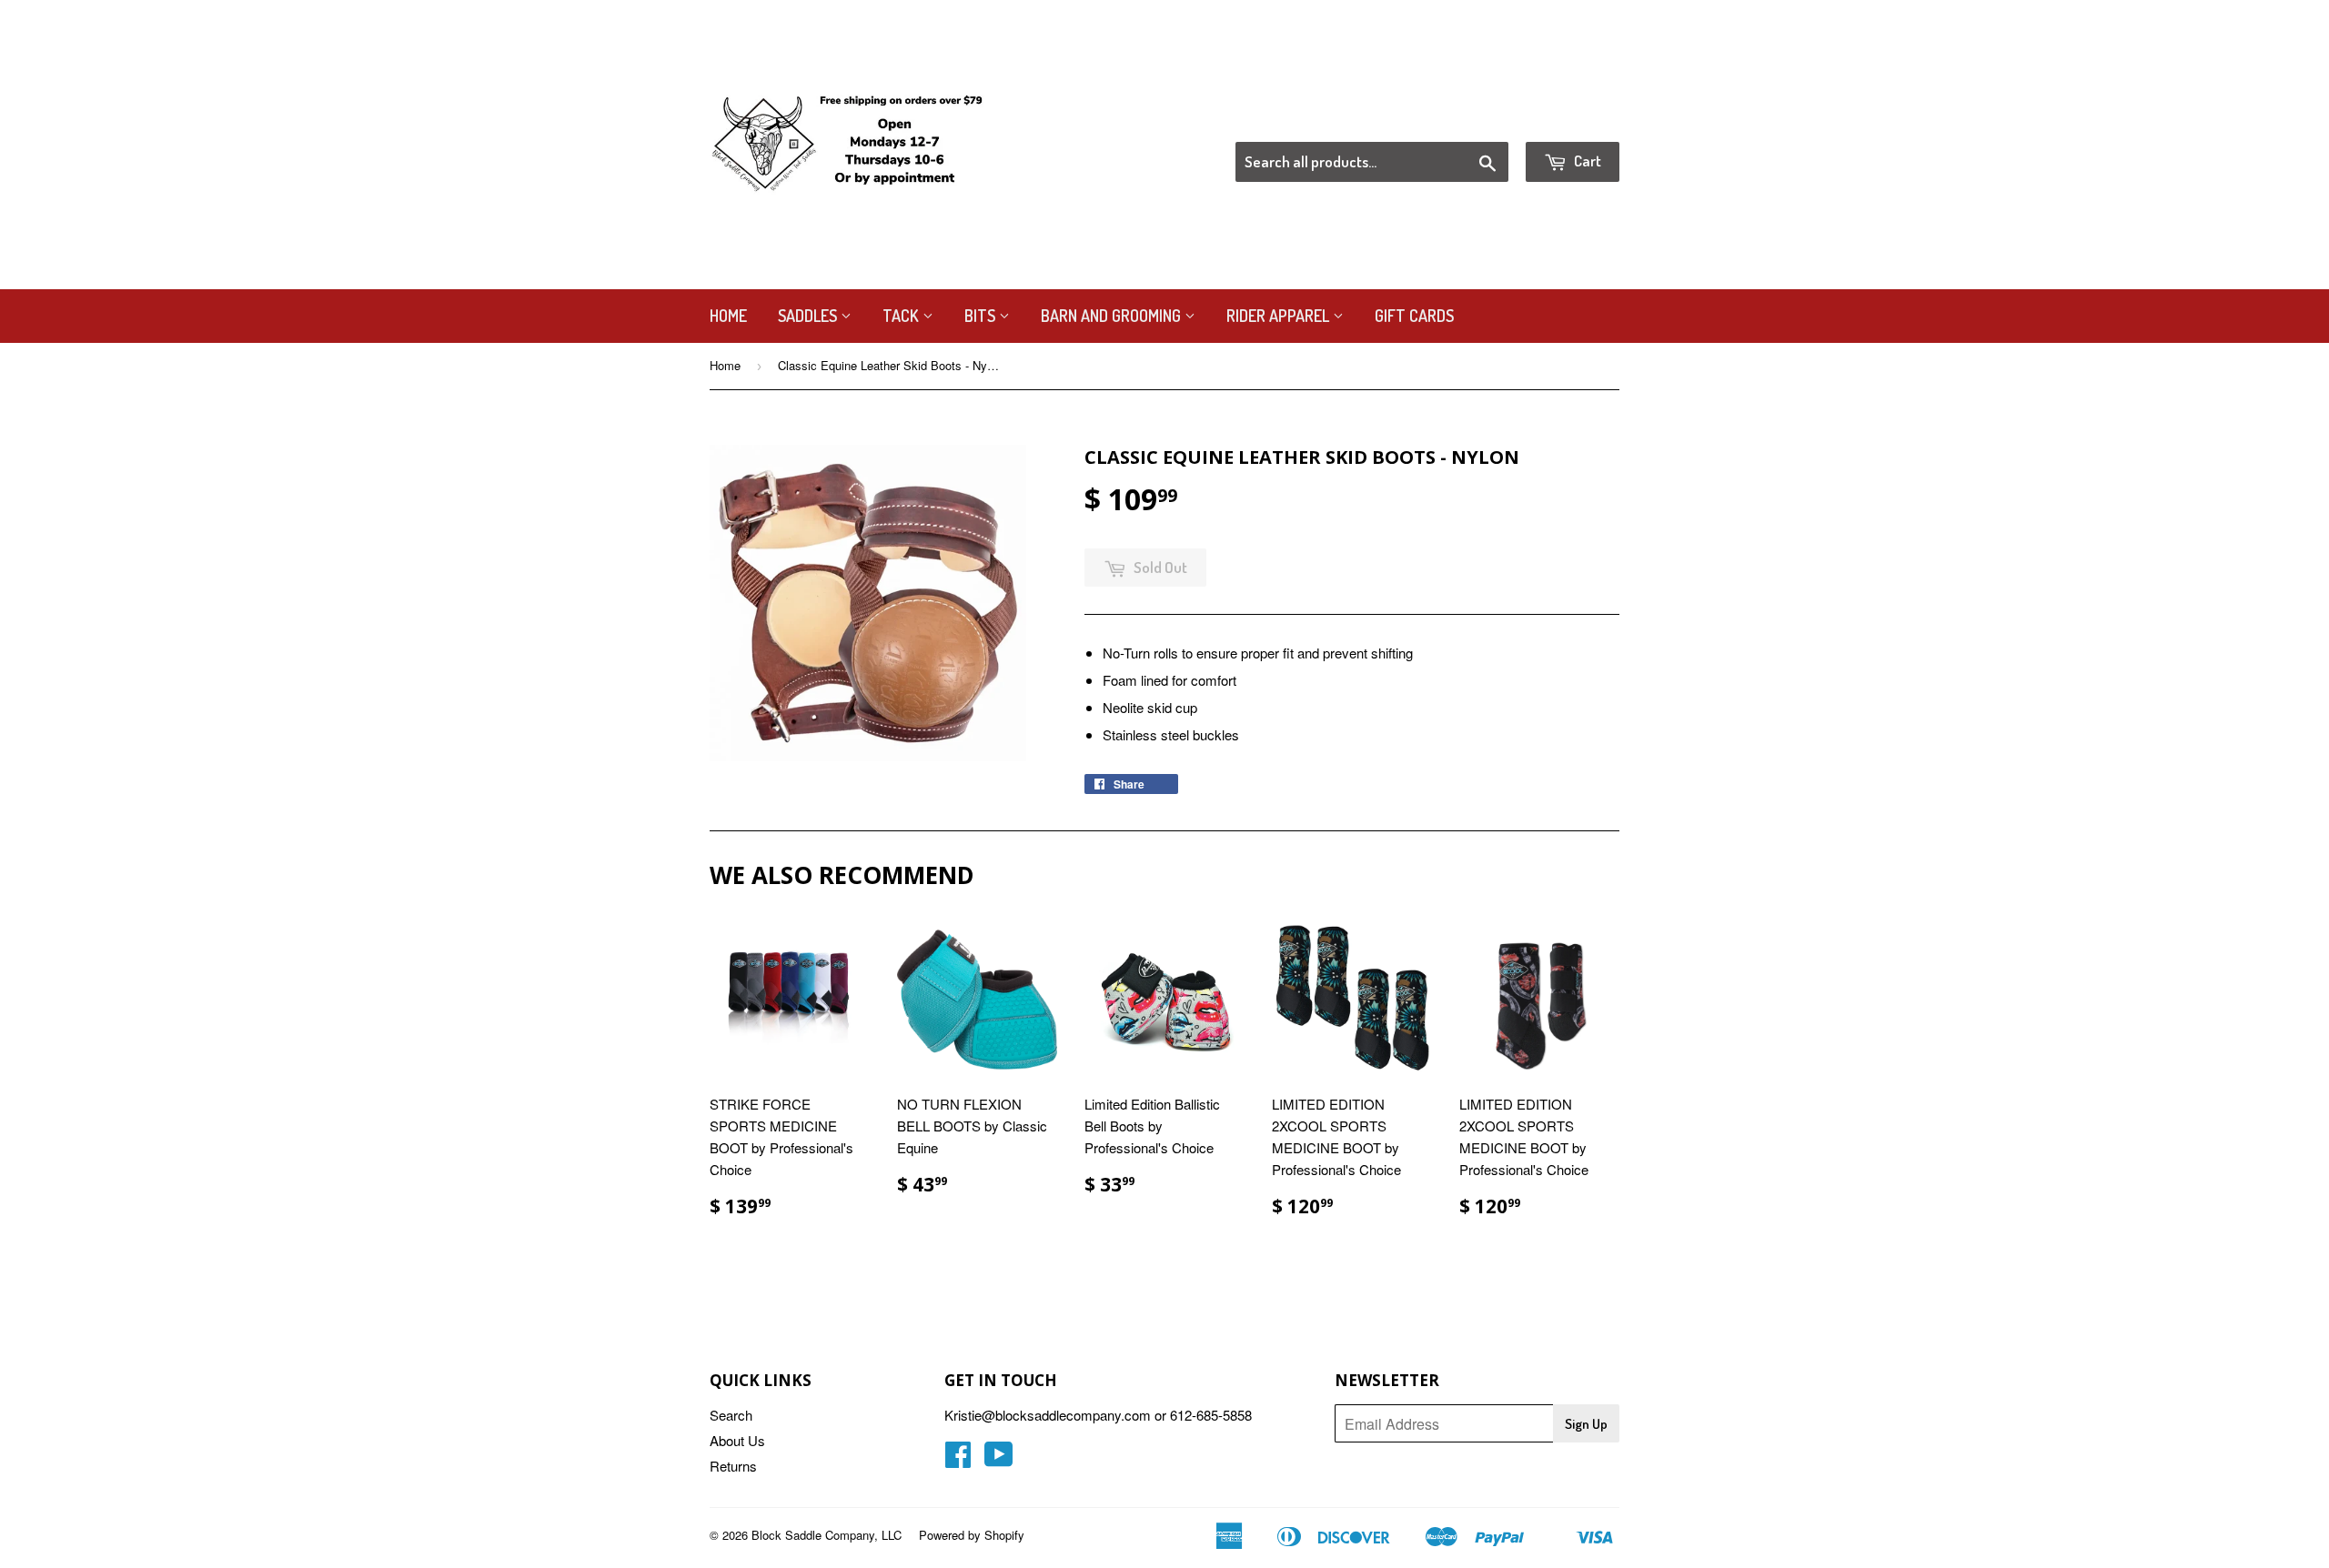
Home (728, 316)
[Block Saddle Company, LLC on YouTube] (999, 1459)
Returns (733, 1466)
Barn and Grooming (1113, 316)
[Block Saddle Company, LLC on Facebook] (958, 1459)
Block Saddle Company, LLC (827, 1535)
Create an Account (1568, 119)
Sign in (1470, 119)
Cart (1586, 161)
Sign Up (1586, 1424)
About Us (737, 1440)
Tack (902, 316)
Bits (982, 316)
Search (731, 1415)
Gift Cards (1414, 316)
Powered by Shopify (972, 1535)
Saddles (809, 316)
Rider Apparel (1280, 316)
